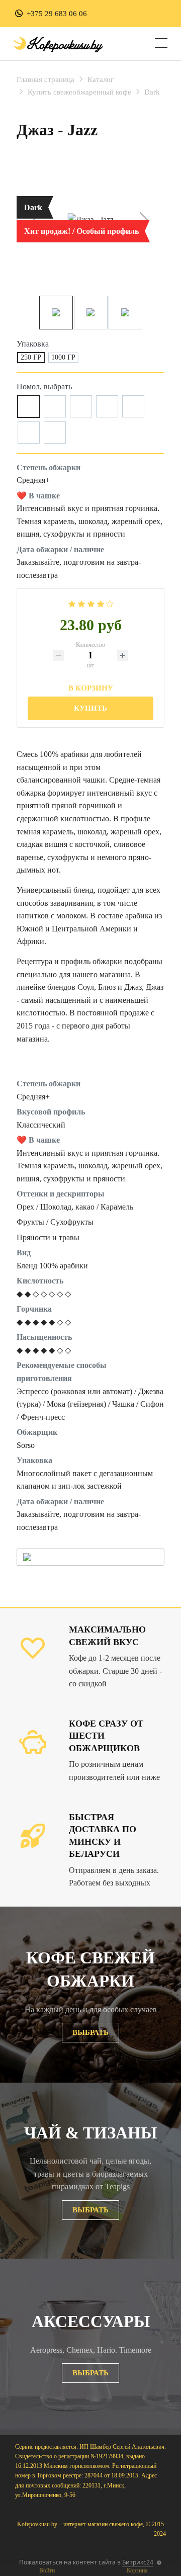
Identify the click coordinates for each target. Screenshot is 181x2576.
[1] (72, 603)
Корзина (137, 2570)
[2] (81, 603)
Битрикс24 (138, 2562)
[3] (91, 603)
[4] (101, 603)
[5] (110, 603)
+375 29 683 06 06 (57, 14)
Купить (90, 708)
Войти (47, 2570)
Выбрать (90, 2032)
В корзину (91, 687)
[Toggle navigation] (161, 45)
